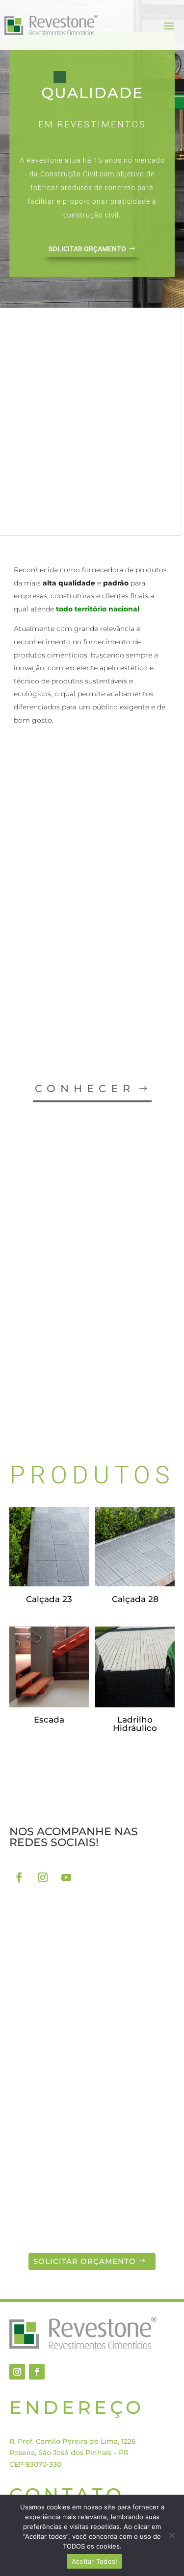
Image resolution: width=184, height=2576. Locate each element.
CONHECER (85, 1088)
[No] (172, 2535)
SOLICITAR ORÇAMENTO (87, 249)
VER (28, 1406)
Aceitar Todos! (95, 2561)
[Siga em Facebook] (19, 1877)
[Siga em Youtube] (66, 1877)
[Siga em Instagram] (43, 1877)
